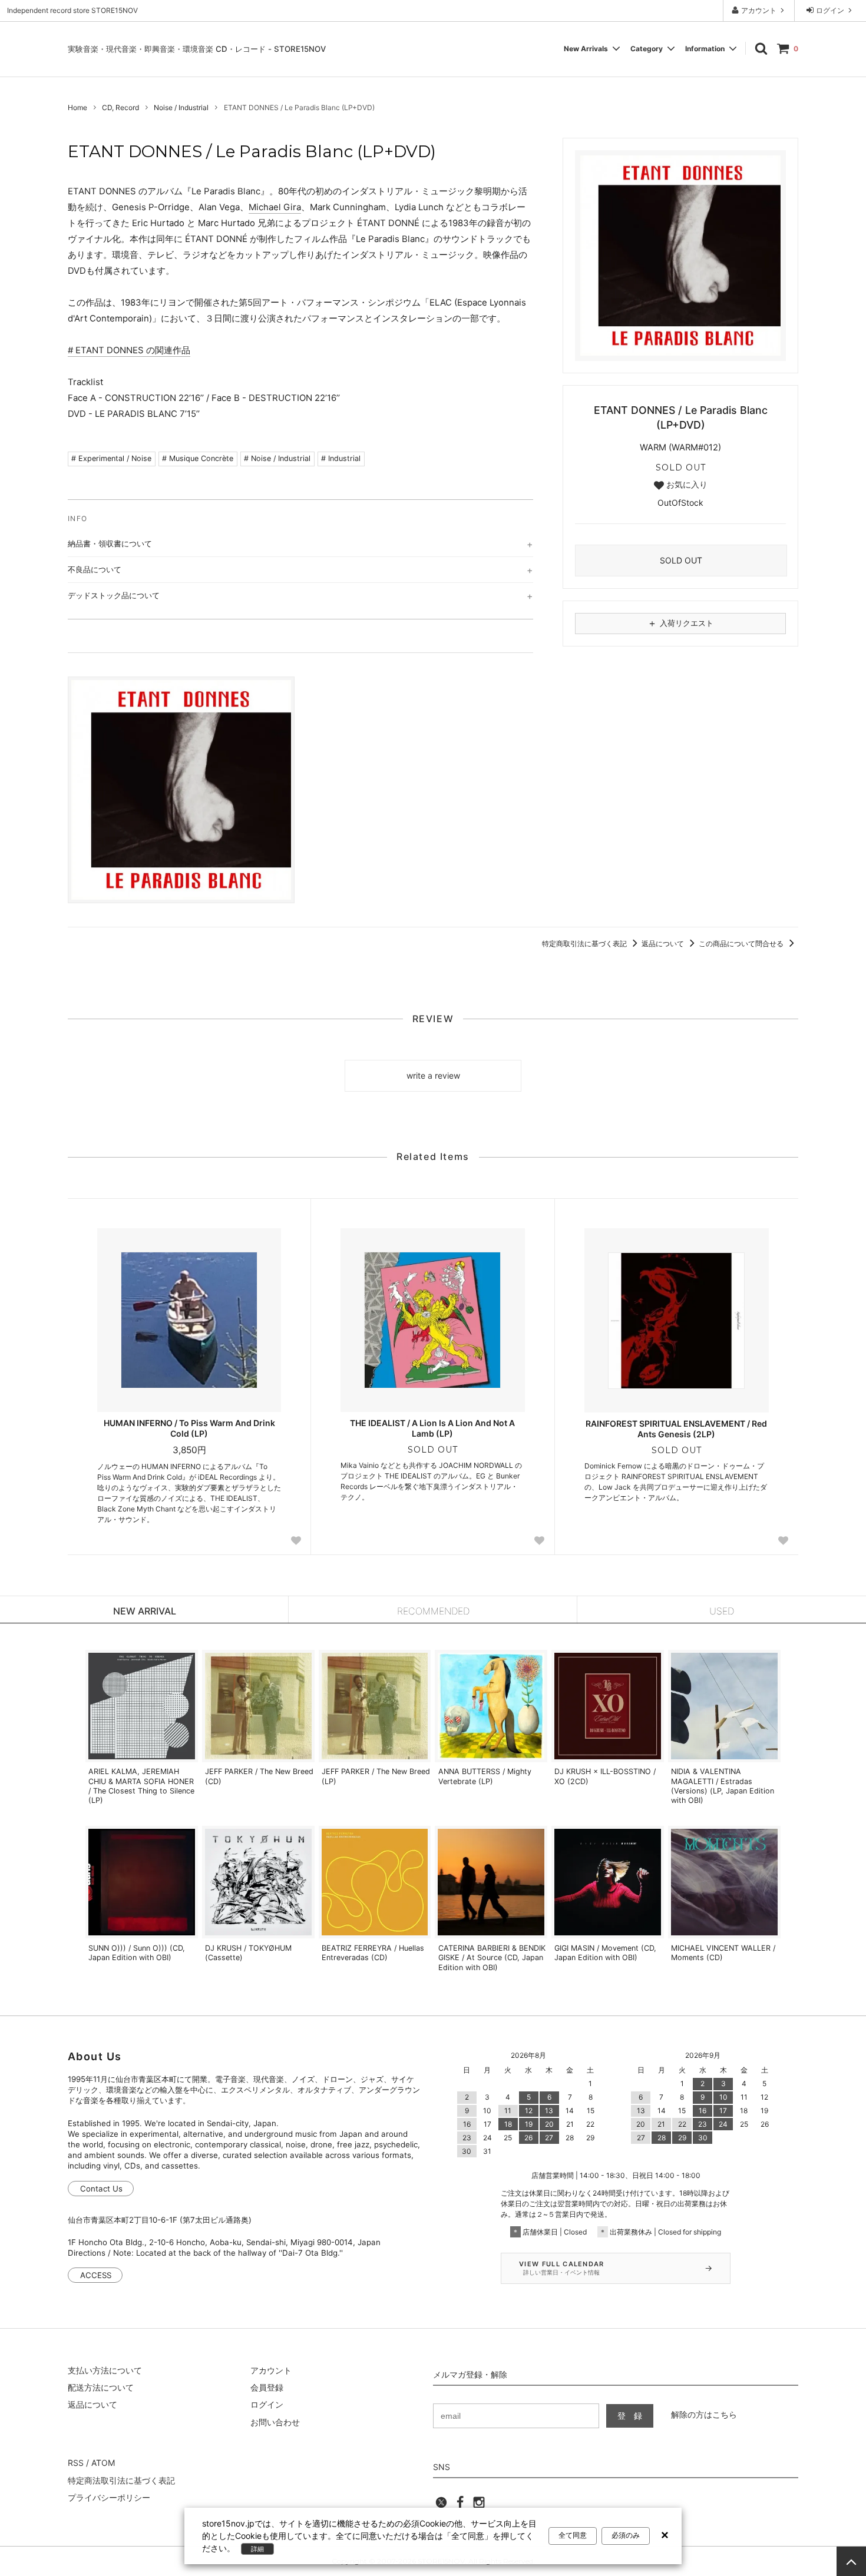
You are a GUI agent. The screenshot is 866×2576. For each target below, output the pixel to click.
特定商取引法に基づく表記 (585, 944)
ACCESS (96, 2275)
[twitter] (441, 2506)
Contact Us (101, 2189)
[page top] (851, 2561)
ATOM (103, 2463)
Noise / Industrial (181, 107)
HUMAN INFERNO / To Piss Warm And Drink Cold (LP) (189, 1428)
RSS (76, 2463)
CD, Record (120, 107)
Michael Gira (275, 207)
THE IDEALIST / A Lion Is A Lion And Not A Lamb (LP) (432, 1428)
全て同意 (573, 2535)
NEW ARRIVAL (145, 1611)
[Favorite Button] (296, 1541)
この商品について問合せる (742, 944)
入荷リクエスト (680, 623)
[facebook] (460, 2506)
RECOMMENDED (433, 1611)
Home (77, 107)
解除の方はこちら (704, 2414)
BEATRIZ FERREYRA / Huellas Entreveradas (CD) (373, 1953)
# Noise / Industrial (277, 458)
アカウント (759, 10)
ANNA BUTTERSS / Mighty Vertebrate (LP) (485, 1776)
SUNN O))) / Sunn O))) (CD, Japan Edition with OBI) (137, 1953)
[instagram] (479, 2506)
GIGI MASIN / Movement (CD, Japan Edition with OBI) (605, 1953)
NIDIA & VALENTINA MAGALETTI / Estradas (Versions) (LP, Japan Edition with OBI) (723, 1786)
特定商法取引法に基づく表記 (121, 2480)
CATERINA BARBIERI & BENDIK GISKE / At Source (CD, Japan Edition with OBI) (492, 1958)
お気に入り (686, 485)
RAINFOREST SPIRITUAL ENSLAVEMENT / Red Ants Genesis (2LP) (676, 1429)
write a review (433, 1075)
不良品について (95, 569)
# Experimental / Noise (111, 458)
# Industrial (341, 458)
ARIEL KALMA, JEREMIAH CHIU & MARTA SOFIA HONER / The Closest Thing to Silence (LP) (141, 1786)
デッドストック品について (114, 595)
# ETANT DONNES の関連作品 (129, 350)
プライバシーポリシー (109, 2497)
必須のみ (626, 2535)
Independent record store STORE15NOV (72, 10)
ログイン (830, 10)
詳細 (257, 2549)
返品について (664, 944)
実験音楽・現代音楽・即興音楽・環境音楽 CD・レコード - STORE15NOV (197, 49)
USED (722, 1611)
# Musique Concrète (198, 458)
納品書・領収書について (110, 543)
